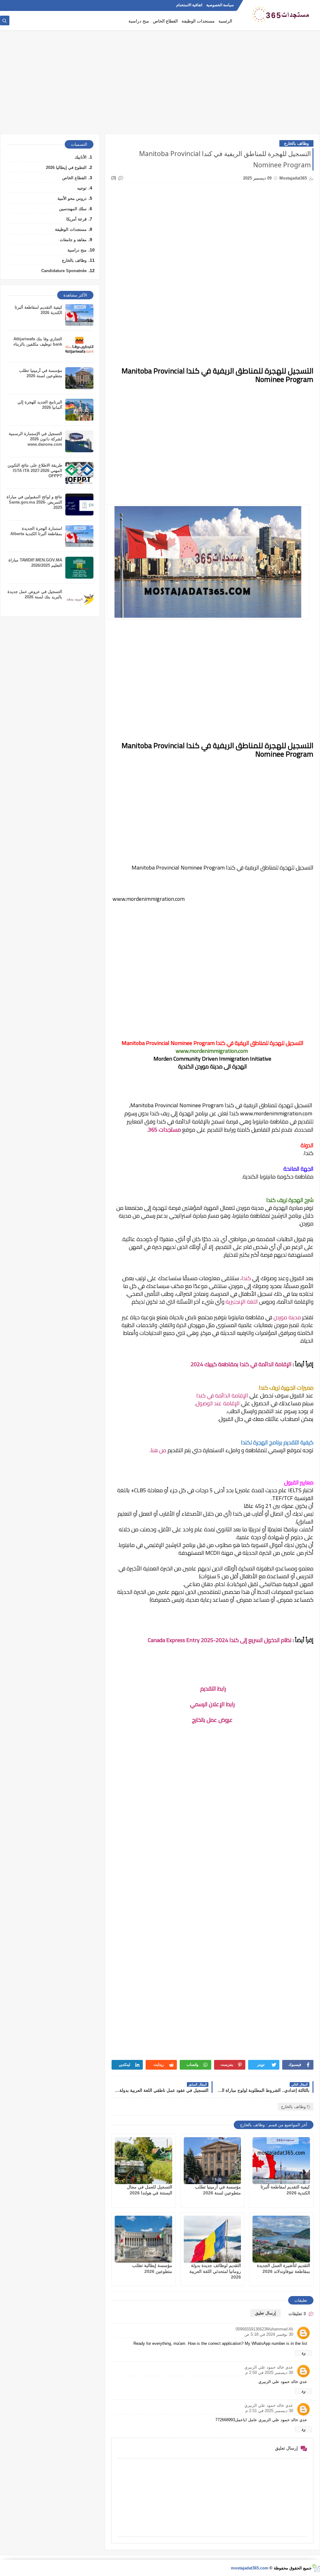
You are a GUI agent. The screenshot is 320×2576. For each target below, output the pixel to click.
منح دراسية (139, 21)
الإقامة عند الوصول (218, 1403)
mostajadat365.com (250, 2568)
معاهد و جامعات (73, 240)
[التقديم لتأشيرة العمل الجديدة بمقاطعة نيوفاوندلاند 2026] (281, 2239)
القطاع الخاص (165, 21)
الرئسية (225, 21)
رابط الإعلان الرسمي (212, 1704)
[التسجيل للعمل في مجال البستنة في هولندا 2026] (143, 2161)
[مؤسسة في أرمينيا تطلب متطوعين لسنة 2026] (212, 2161)
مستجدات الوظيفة (198, 21)
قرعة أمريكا (76, 219)
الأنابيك (81, 157)
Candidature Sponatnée (64, 271)
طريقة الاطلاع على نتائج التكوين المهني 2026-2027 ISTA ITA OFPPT (35, 471)
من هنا (158, 1450)
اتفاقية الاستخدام (189, 5)
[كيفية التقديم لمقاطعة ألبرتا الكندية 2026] (281, 2161)
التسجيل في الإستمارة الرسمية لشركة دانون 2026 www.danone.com (35, 439)
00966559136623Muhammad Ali (264, 2329)
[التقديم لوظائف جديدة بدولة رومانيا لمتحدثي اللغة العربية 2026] (212, 2239)
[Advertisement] (160, 85)
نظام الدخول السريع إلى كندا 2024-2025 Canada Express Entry (220, 1640)
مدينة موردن (287, 1317)
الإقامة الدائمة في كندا (222, 1395)
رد (303, 2353)
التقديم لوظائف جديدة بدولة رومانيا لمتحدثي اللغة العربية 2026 (215, 2271)
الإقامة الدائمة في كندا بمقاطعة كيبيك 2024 (241, 1364)
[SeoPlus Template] (316, 2568)
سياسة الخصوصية (220, 5)
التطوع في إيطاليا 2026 (66, 167)
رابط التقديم (212, 1689)
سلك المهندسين (73, 209)
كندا (246, 1278)
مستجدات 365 (165, 1130)
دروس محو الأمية (72, 198)
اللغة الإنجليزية (242, 1302)
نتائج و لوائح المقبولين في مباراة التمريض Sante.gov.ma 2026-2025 (34, 502)
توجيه (82, 188)
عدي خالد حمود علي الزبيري (269, 2367)
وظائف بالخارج (296, 143)
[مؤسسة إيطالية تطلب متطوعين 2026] (143, 2239)
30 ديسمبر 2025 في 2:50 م (269, 2373)
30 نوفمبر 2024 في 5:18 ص (269, 2334)
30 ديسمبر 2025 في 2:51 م (269, 2411)
